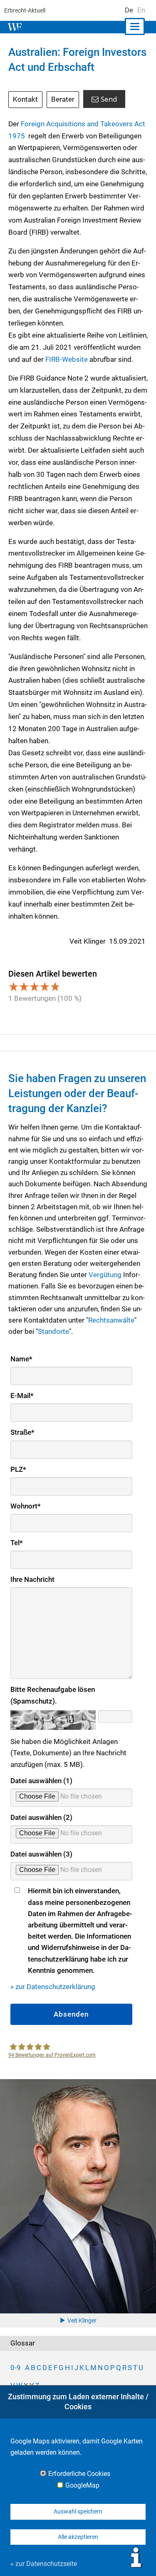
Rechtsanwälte (111, 1320)
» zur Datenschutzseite (44, 2564)
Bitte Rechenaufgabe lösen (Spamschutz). (53, 1695)
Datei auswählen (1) (41, 1781)
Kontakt (25, 99)
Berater (63, 99)
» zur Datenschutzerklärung (53, 1987)
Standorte (53, 1331)
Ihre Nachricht (32, 1579)
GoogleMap (82, 2486)
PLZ (18, 1469)
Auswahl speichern (78, 2511)
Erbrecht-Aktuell (25, 10)
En (141, 10)
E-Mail (22, 1396)
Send (109, 99)
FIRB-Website (67, 359)
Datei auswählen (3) (41, 1854)
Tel (17, 1543)
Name (21, 1359)
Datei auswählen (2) (41, 1817)
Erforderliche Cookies (79, 2474)
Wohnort (26, 1506)
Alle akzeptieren (78, 2537)
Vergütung (105, 1275)
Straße (22, 1432)
